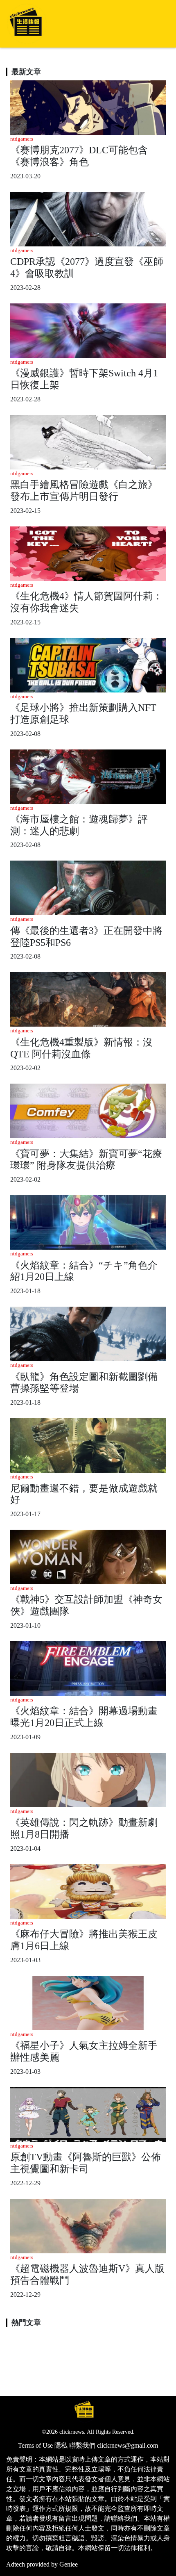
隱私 (61, 2445)
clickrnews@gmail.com (127, 2445)
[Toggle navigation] (158, 24)
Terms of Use (35, 2445)
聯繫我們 (82, 2445)
